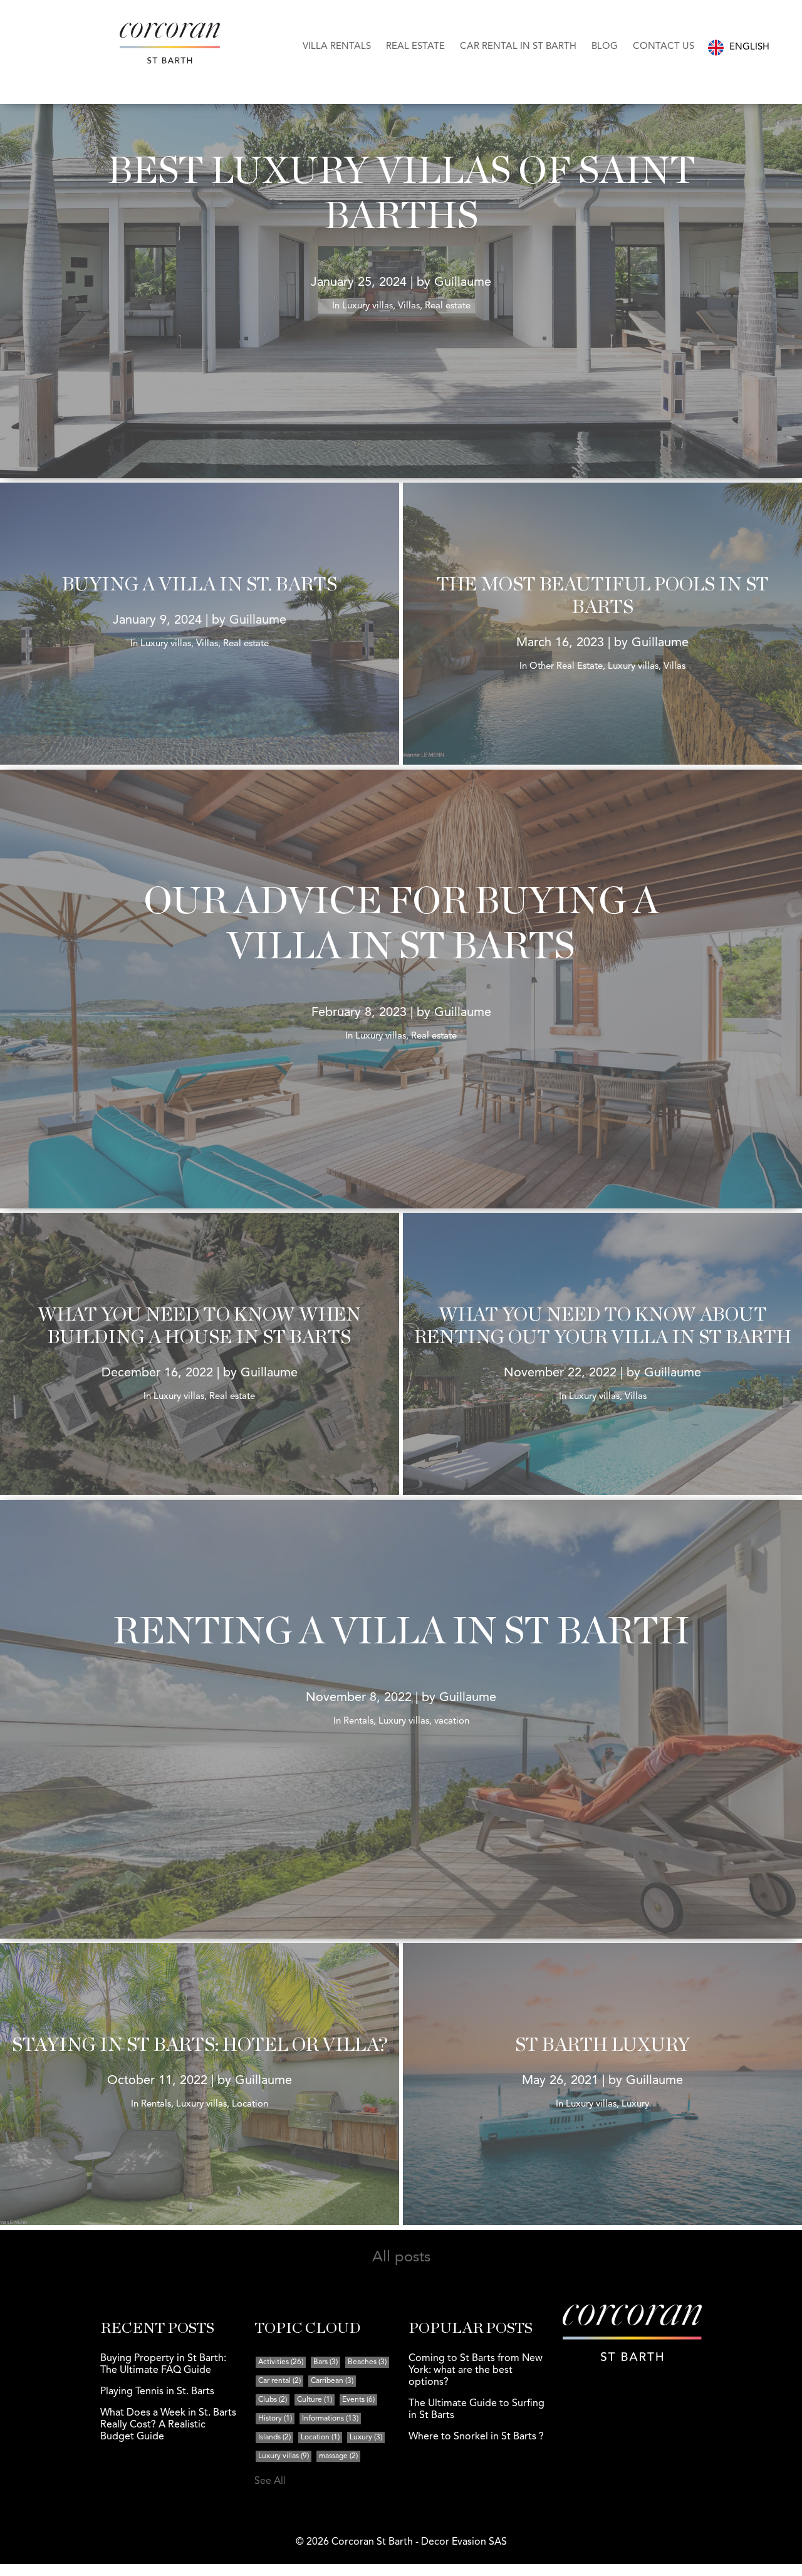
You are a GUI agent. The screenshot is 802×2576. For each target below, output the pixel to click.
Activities (281, 2362)
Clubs (273, 2400)
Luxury (366, 2437)
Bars (325, 2362)
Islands (274, 2437)
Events (358, 2400)
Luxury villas (284, 2456)
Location (320, 2437)
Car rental (279, 2381)
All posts (401, 2258)
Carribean (332, 2381)
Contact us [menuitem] (664, 47)
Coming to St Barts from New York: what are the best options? (476, 2370)
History (275, 2419)
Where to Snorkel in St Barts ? (476, 2437)
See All (270, 2481)
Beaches (367, 2362)
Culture (315, 2400)
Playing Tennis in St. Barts (157, 2392)
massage (338, 2456)
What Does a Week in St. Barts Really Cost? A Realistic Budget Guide (168, 2425)
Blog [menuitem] (605, 47)
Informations (330, 2419)
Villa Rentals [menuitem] (337, 47)
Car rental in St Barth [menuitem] (518, 47)
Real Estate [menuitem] (415, 47)
